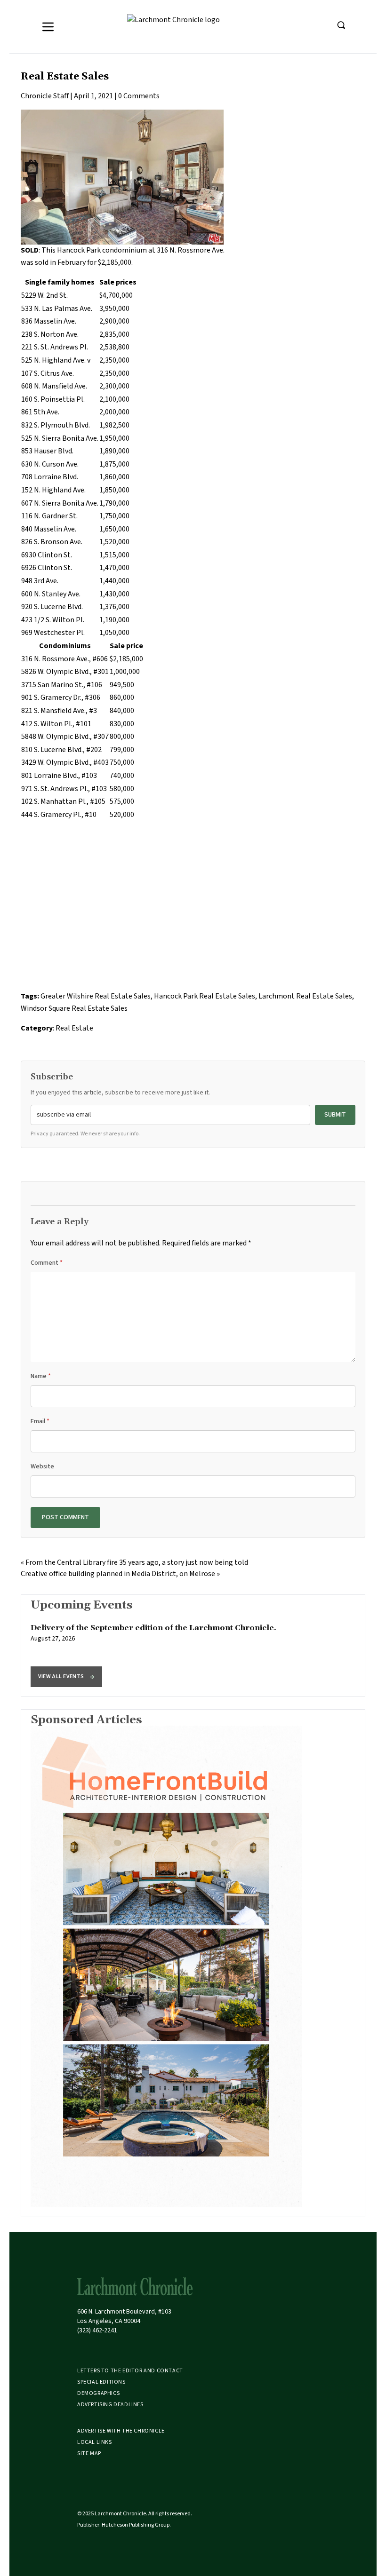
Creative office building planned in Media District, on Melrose (118, 1574)
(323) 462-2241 (97, 2330)
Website (42, 1466)
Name (41, 1376)
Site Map (89, 2453)
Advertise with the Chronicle (121, 2431)
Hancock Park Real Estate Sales (205, 996)
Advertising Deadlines (110, 2405)
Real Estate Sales (65, 77)
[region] (193, 1646)
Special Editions (101, 2382)
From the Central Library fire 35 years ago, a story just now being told (137, 1562)
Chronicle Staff (45, 96)
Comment (47, 1263)
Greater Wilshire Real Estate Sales (96, 996)
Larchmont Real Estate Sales (305, 996)
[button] (66, 1677)
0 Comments (139, 96)
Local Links (95, 2442)
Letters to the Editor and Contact (130, 2371)
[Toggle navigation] (48, 27)
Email (40, 1421)
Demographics (98, 2393)
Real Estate (74, 1028)
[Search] (341, 25)
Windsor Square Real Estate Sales (74, 1008)
